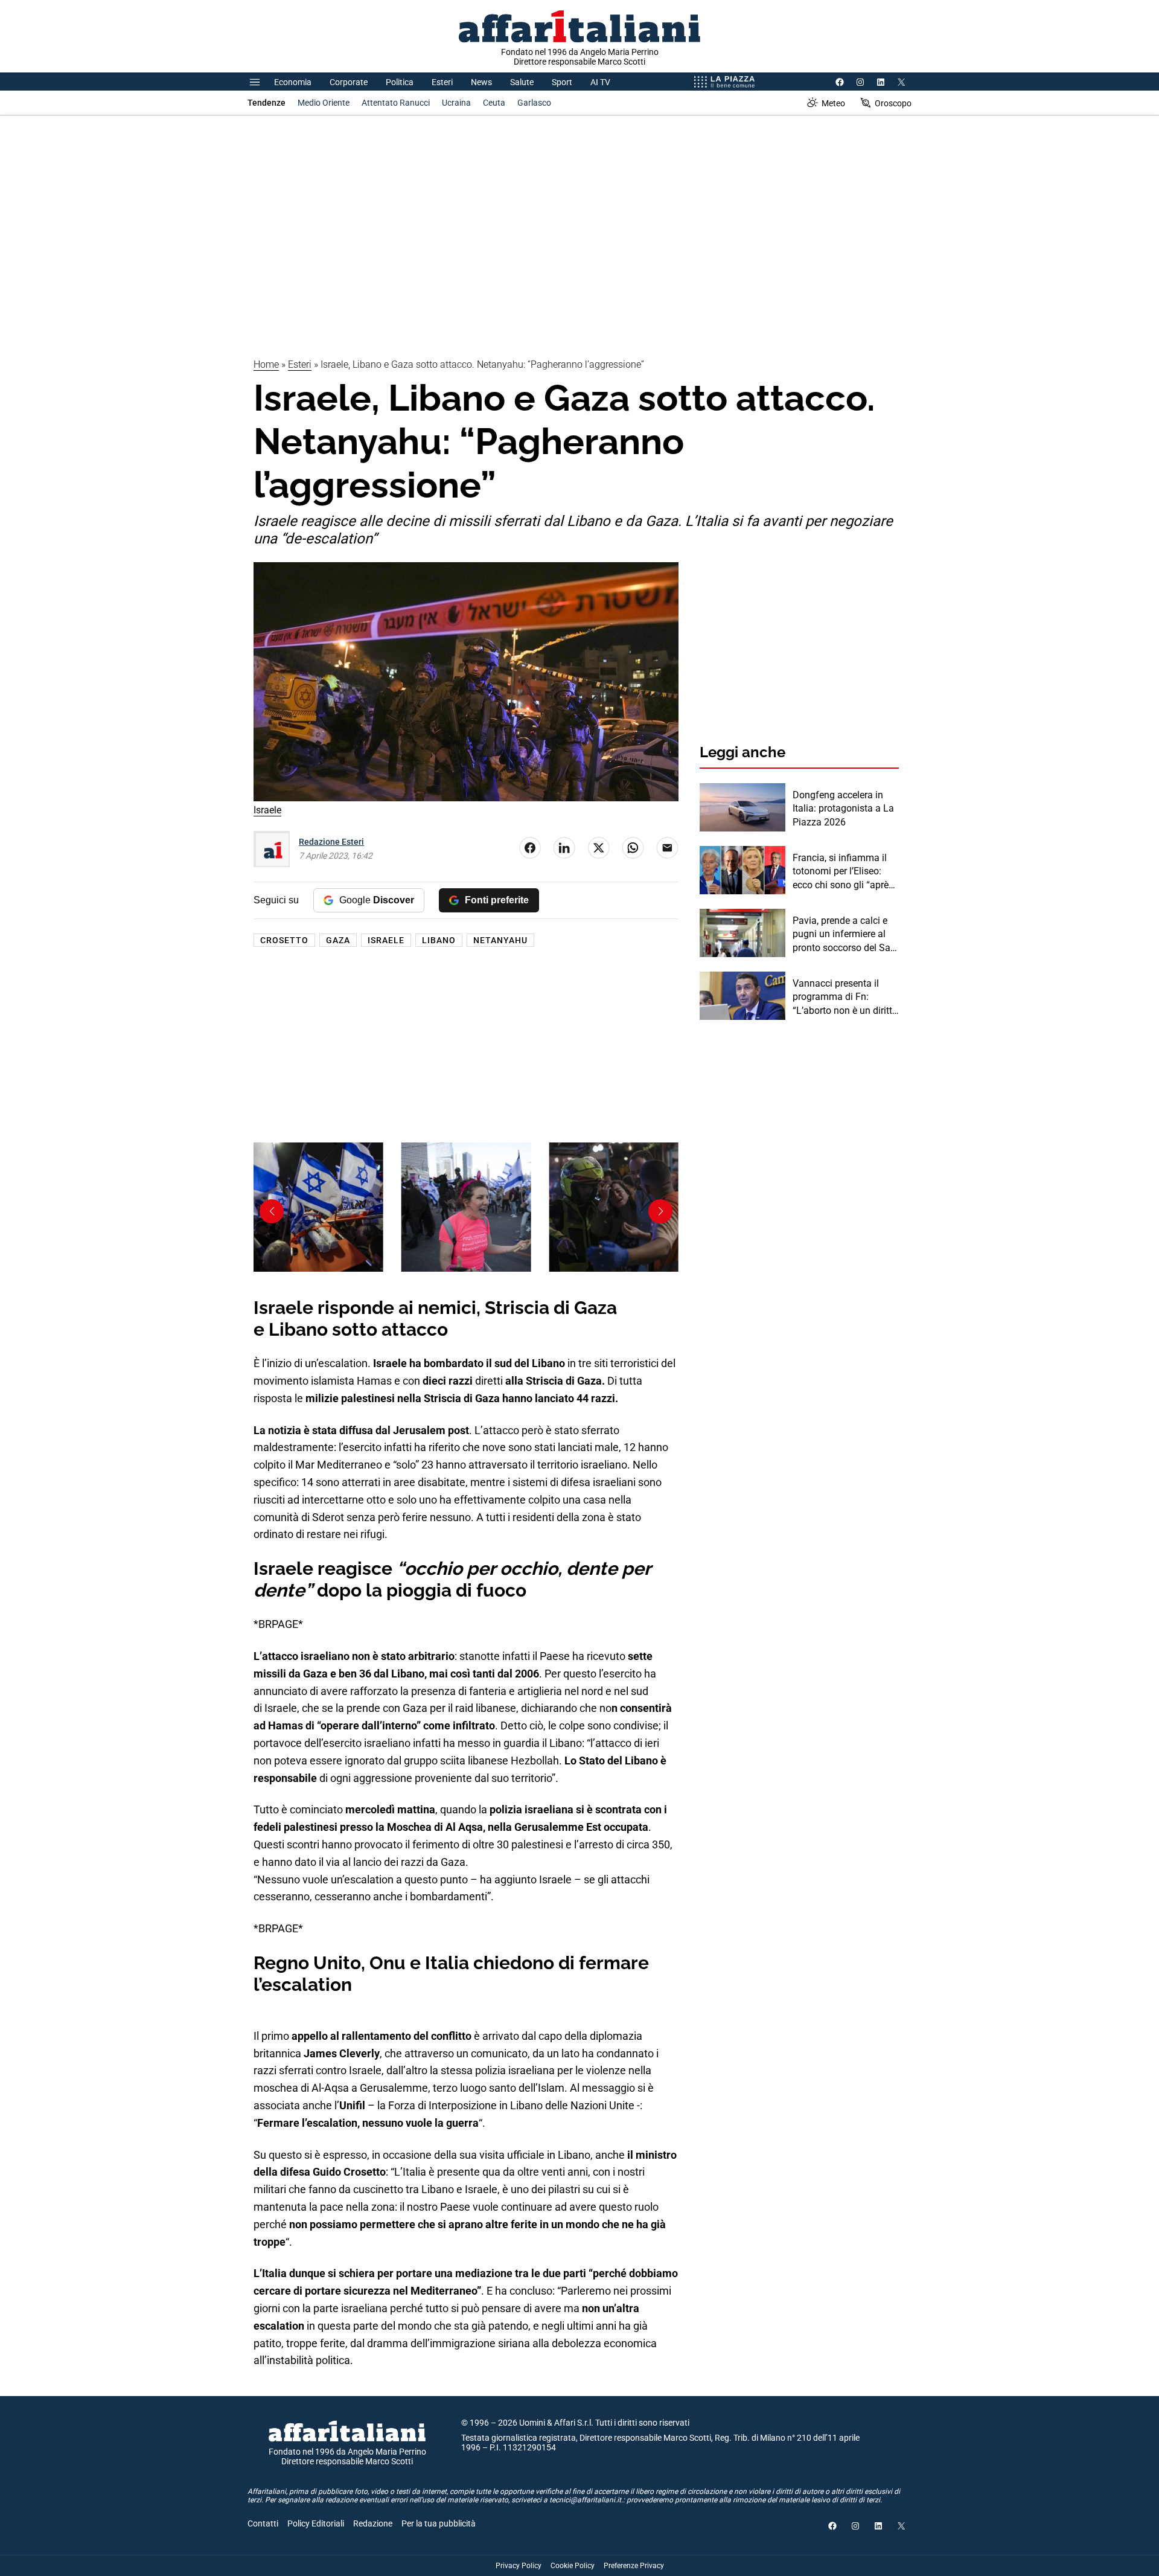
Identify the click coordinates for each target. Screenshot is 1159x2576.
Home (266, 364)
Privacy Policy (519, 2566)
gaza (338, 940)
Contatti (263, 2523)
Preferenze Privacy (634, 2566)
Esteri (442, 82)
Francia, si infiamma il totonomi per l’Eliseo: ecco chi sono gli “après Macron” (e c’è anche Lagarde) (843, 872)
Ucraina (456, 103)
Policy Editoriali (316, 2523)
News (481, 82)
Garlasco (534, 103)
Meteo (833, 103)
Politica (400, 82)
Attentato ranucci (396, 103)
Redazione (373, 2523)
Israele (386, 940)
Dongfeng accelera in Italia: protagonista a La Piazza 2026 (843, 809)
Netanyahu (500, 940)
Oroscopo (893, 103)
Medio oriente (324, 103)
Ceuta (494, 103)
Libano (439, 940)
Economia (293, 82)
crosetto (284, 940)
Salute (522, 82)
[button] (272, 1211)
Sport (562, 82)
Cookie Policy (573, 2566)
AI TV (600, 82)
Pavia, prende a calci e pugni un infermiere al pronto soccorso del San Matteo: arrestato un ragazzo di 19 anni (844, 935)
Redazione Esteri (331, 842)
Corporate (349, 82)
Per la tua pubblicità (439, 2523)
